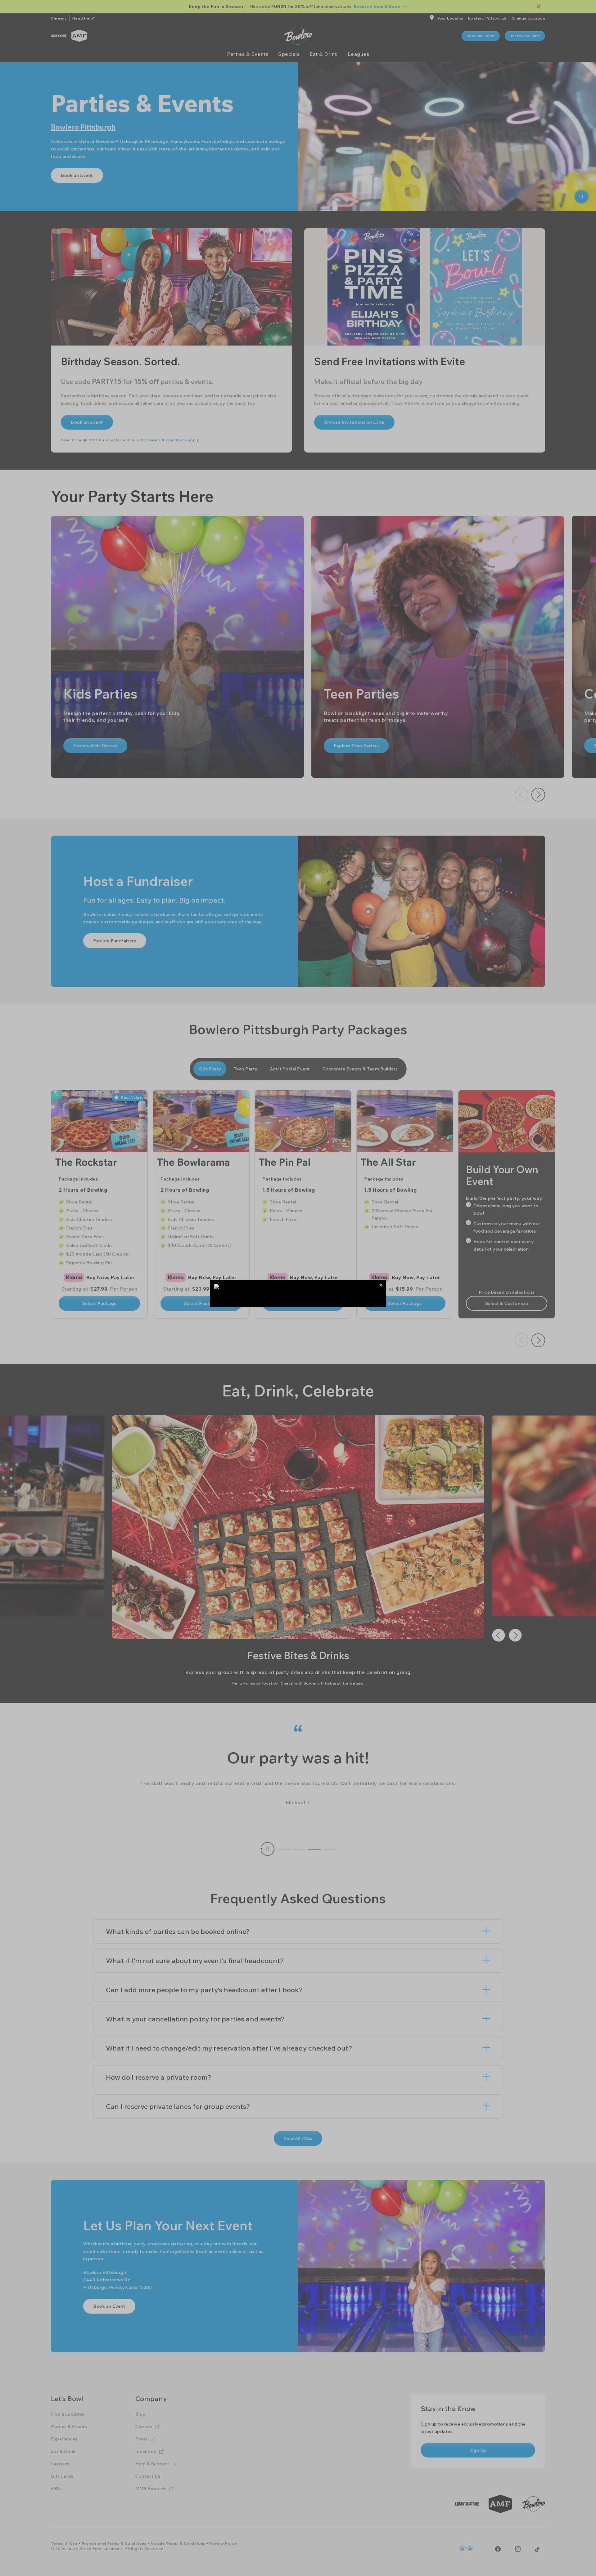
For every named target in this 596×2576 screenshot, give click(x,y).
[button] (381, 1285)
